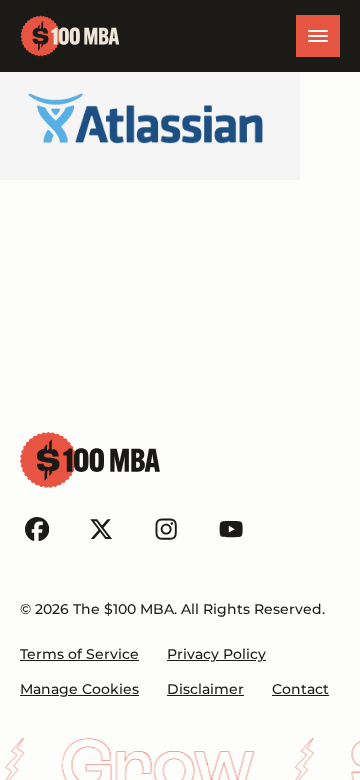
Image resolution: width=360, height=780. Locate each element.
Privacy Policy (216, 654)
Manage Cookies (79, 689)
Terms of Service (79, 654)
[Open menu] (318, 36)
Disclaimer (205, 689)
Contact (300, 689)
